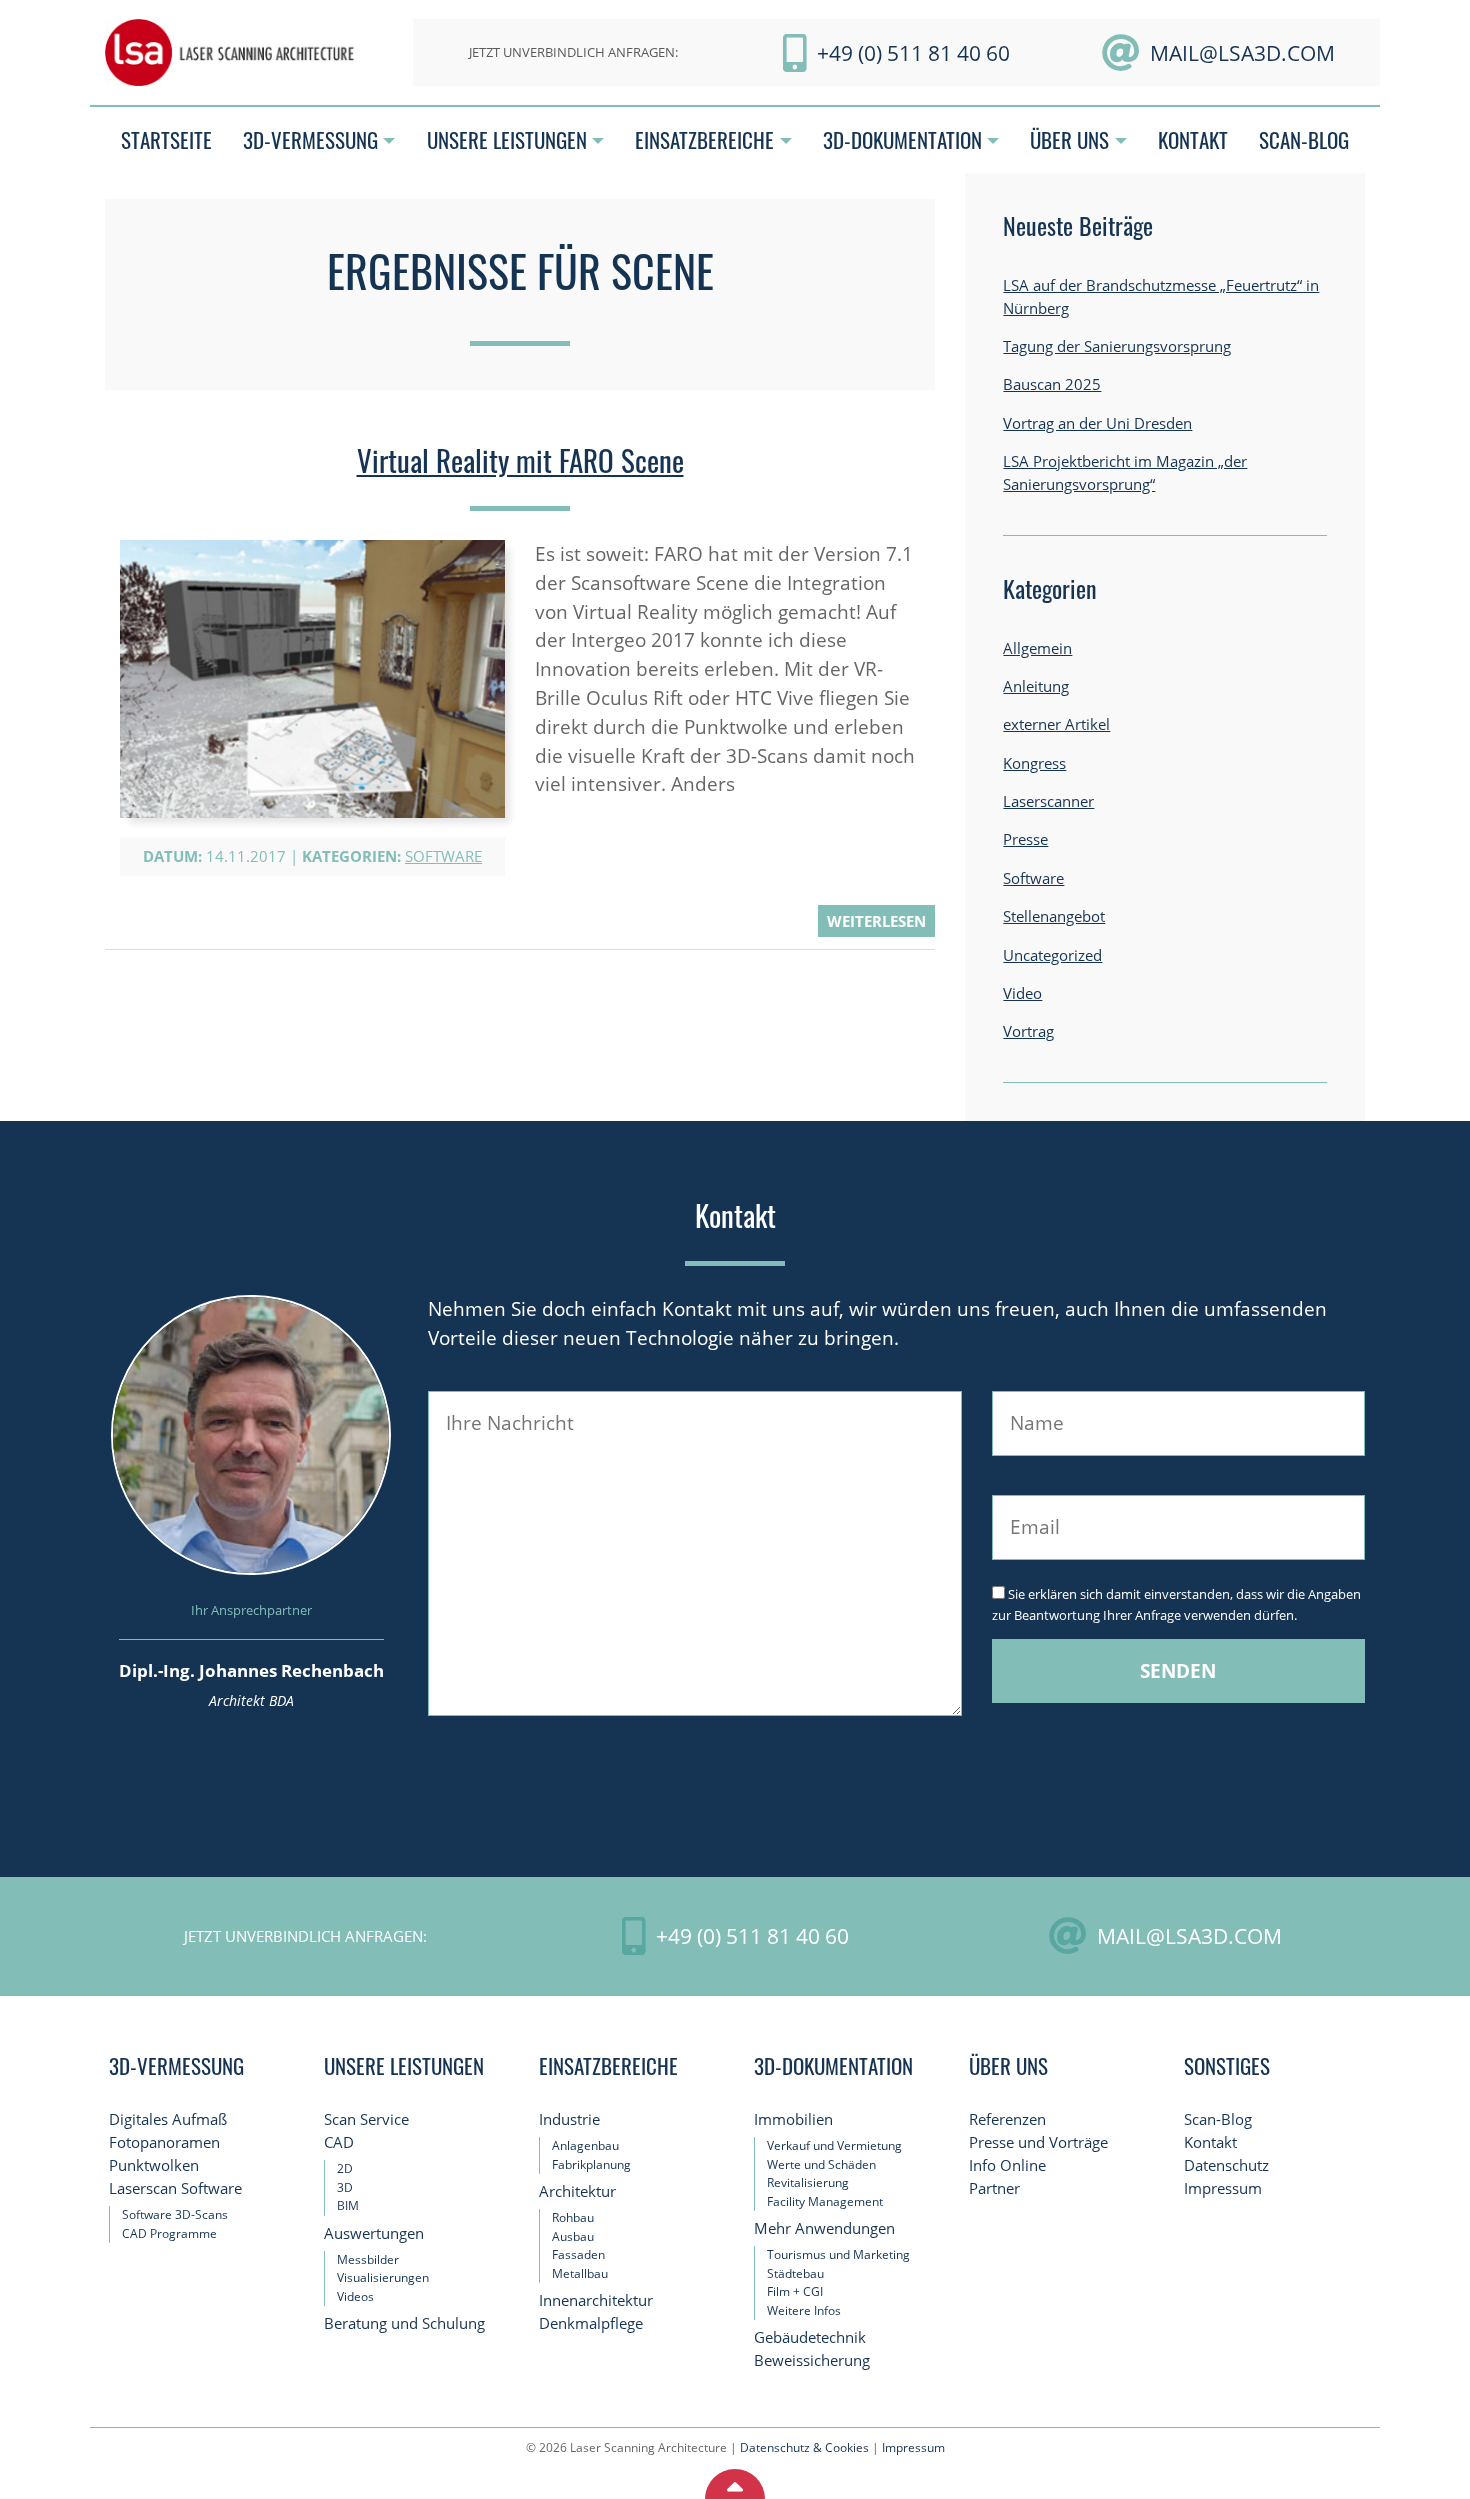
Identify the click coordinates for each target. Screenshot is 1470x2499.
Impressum (1223, 2188)
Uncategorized (1052, 955)
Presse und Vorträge (1038, 2142)
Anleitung (1036, 686)
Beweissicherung (812, 2360)
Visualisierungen (383, 2277)
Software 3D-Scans (175, 2214)
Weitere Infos (804, 2310)
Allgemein (1037, 648)
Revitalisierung (808, 2182)
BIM (348, 2205)
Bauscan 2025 (1052, 384)
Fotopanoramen (164, 2142)
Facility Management (825, 2201)
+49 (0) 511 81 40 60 (913, 52)
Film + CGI (795, 2291)
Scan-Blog (1218, 2119)
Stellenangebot (1054, 916)
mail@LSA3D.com (1242, 52)
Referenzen (1007, 2119)
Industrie (569, 2119)
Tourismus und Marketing (838, 2254)
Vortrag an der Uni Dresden (1097, 423)
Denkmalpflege (591, 2323)
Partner (994, 2188)
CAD (339, 2142)
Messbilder (368, 2259)
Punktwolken (154, 2165)
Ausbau (573, 2236)
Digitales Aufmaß (168, 2119)
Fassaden (578, 2254)
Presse (1025, 839)
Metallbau (580, 2273)
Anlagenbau (585, 2145)
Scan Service (366, 2119)
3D (345, 2187)
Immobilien (793, 2119)
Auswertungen (374, 2233)
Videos (355, 2296)
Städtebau (795, 2273)
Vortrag (1028, 1031)
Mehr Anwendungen (824, 2228)
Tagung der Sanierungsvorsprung (1117, 346)
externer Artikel (1056, 724)
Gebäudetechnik (810, 2337)
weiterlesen (876, 921)
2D (345, 2168)
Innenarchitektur (596, 2300)
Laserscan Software (175, 2188)
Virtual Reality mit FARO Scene (520, 460)
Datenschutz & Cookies (804, 2447)
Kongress (1034, 763)
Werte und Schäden (821, 2164)
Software (443, 856)
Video (1022, 993)
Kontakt (1210, 2142)
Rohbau (573, 2217)
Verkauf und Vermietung (834, 2145)
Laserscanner (1048, 801)
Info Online (1007, 2165)
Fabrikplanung (591, 2164)
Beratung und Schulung (404, 2323)
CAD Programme (169, 2233)
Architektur (577, 2191)
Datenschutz (1226, 2165)
